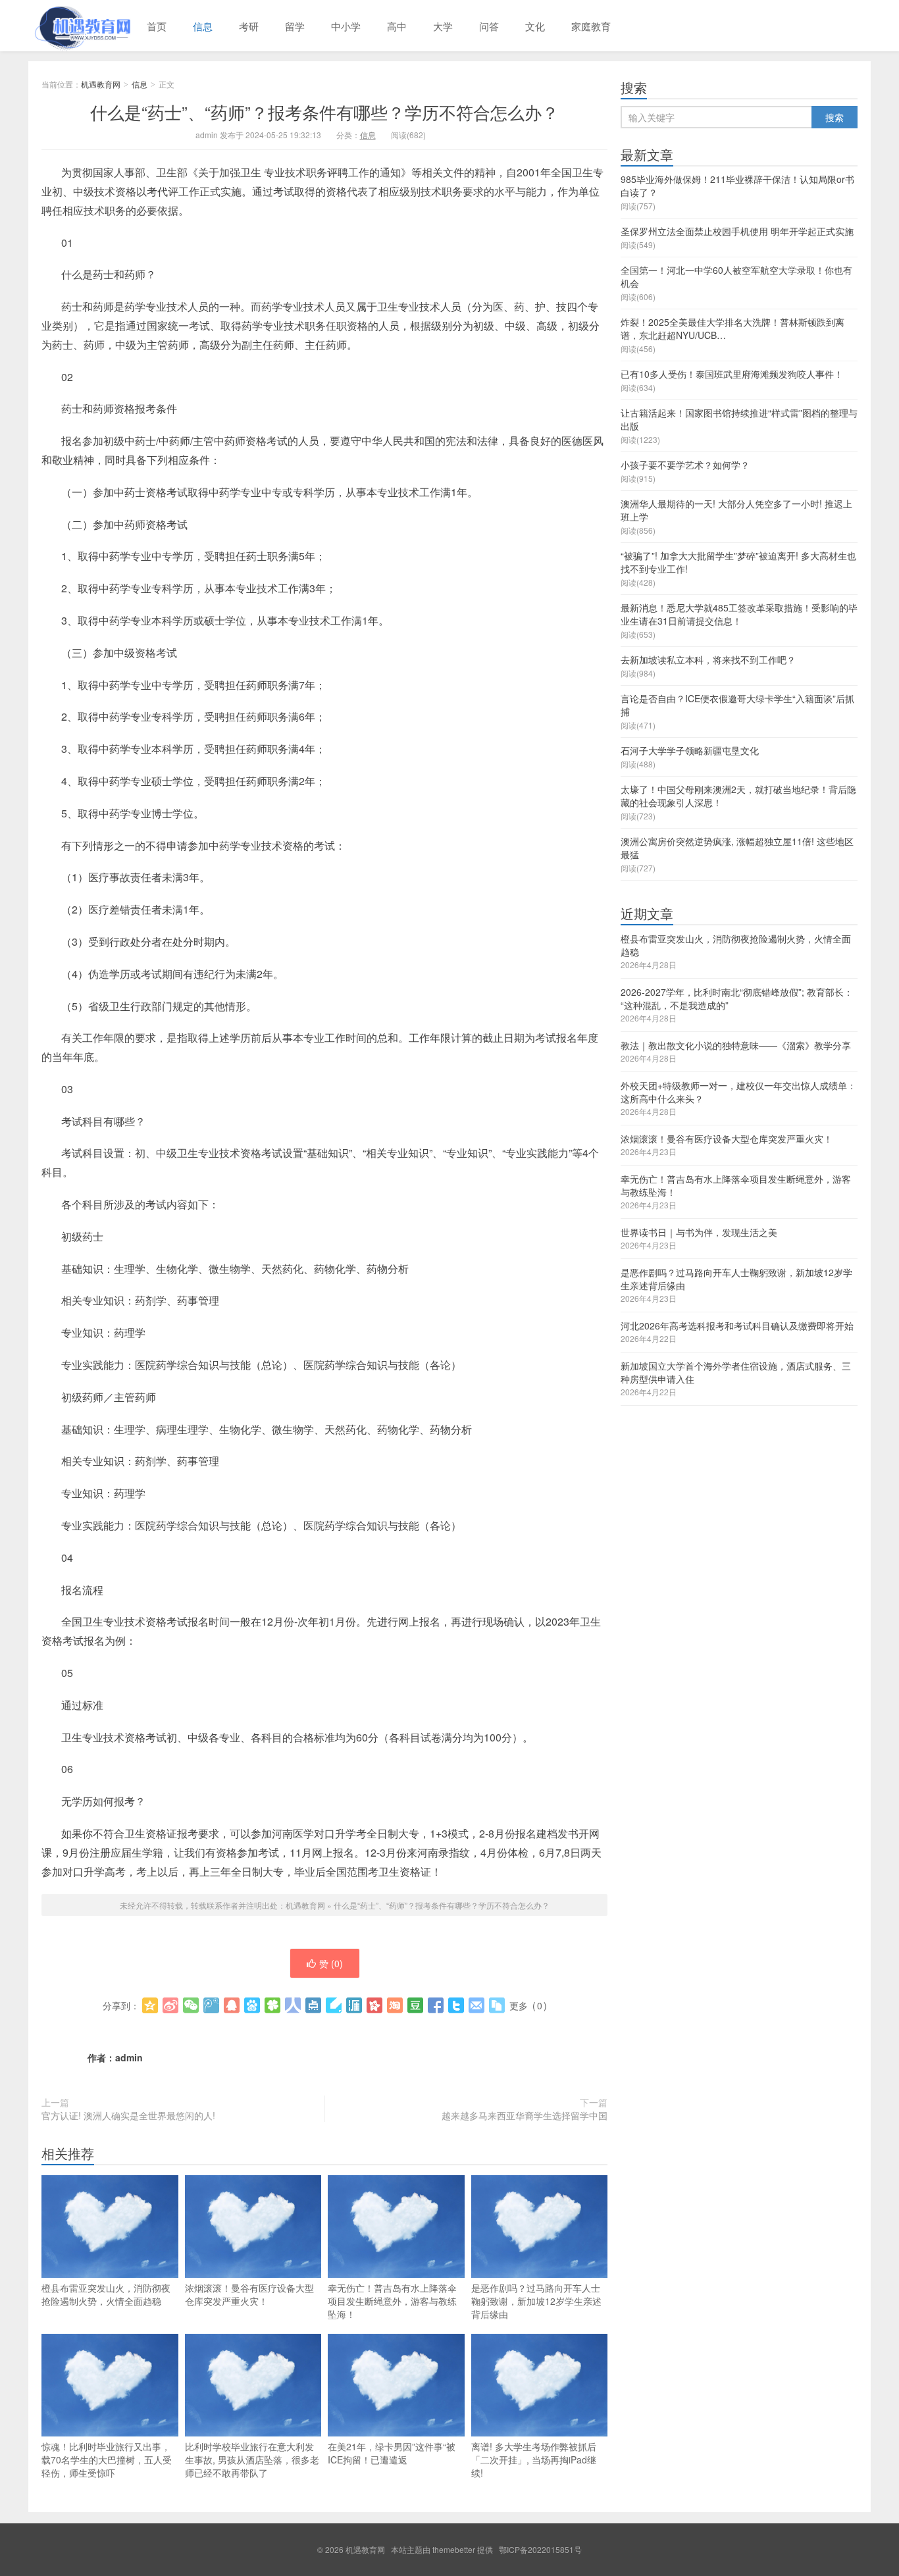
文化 (535, 26)
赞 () (331, 1963)
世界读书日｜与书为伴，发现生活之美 (699, 1232)
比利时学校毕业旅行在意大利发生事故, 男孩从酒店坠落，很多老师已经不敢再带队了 (252, 2460)
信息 (203, 26)
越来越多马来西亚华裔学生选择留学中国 (525, 2115)
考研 (249, 26)
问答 (489, 26)
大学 (443, 26)
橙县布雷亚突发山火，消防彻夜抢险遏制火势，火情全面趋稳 (106, 2294)
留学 (295, 26)
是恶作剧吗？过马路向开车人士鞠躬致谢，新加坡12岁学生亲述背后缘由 (536, 2301)
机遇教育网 (81, 26)
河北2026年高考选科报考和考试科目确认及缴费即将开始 (737, 1326)
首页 (157, 26)
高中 (397, 26)
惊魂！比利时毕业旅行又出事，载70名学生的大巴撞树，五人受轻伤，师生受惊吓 (107, 2460)
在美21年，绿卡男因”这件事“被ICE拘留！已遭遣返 (392, 2453)
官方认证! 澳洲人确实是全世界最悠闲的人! (128, 2115)
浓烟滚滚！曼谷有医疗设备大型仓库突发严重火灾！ (249, 2294)
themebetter (454, 2549)
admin (129, 2057)
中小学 (346, 26)
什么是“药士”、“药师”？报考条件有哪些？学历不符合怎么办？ (324, 112)
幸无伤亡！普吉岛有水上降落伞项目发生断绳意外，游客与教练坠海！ (392, 2301)
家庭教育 (591, 26)
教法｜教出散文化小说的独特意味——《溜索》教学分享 (736, 1045)
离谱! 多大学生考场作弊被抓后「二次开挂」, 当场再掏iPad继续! (534, 2460)
